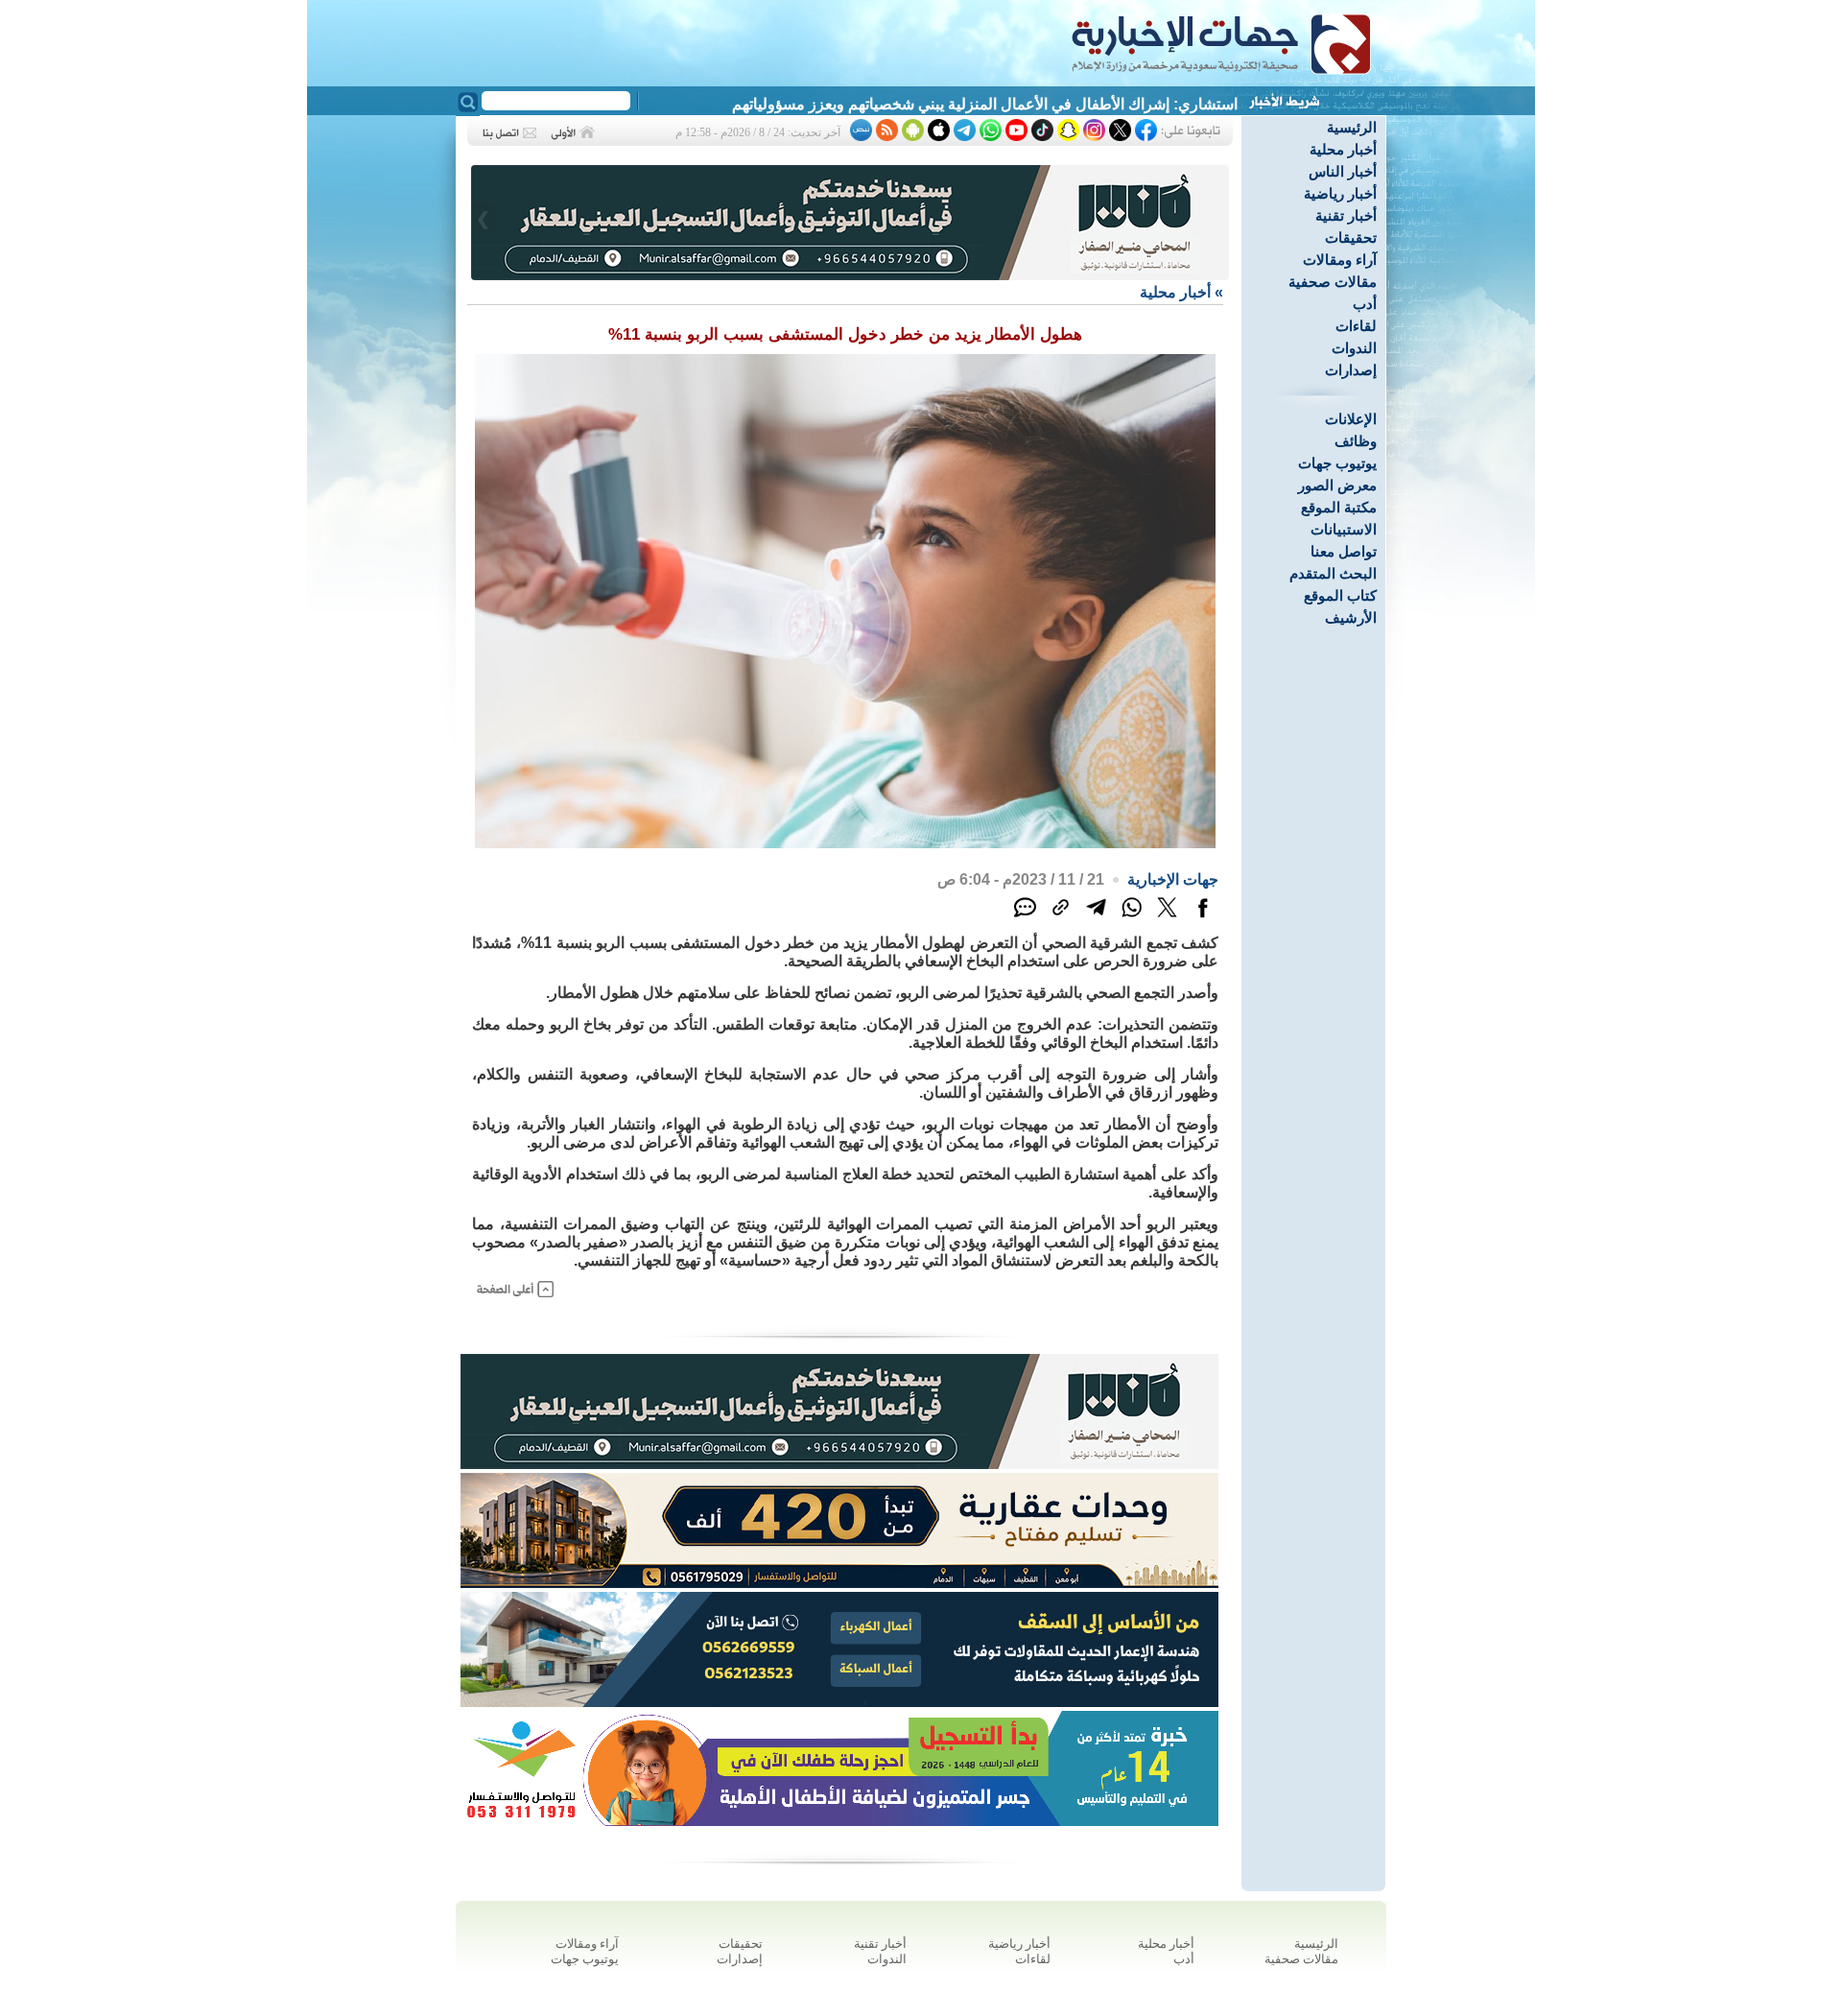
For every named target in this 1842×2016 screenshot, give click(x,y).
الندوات (1354, 348)
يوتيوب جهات (1337, 463)
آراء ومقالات (1340, 260)
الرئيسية (1352, 127)
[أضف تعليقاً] (1025, 918)
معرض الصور (1337, 485)
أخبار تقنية (1346, 215)
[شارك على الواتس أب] (1132, 918)
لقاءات (1356, 326)
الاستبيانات (1344, 529)
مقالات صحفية (1333, 282)
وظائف (1356, 441)
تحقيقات (1351, 237)
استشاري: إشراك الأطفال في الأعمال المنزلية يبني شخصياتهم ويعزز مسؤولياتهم (985, 104)
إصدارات (1351, 370)
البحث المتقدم (1333, 573)
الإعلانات (1351, 419)
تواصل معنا (1344, 551)
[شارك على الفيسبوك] (1203, 918)
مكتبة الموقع (1339, 507)
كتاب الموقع (1340, 595)
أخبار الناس (1343, 171)
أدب (1365, 304)
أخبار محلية (1343, 149)
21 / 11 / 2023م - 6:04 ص (1021, 879)
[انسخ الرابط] (1061, 918)
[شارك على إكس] (1167, 918)
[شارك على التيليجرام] (1096, 918)
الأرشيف (1351, 617)
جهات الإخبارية (1173, 879)
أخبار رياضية (1340, 193)
